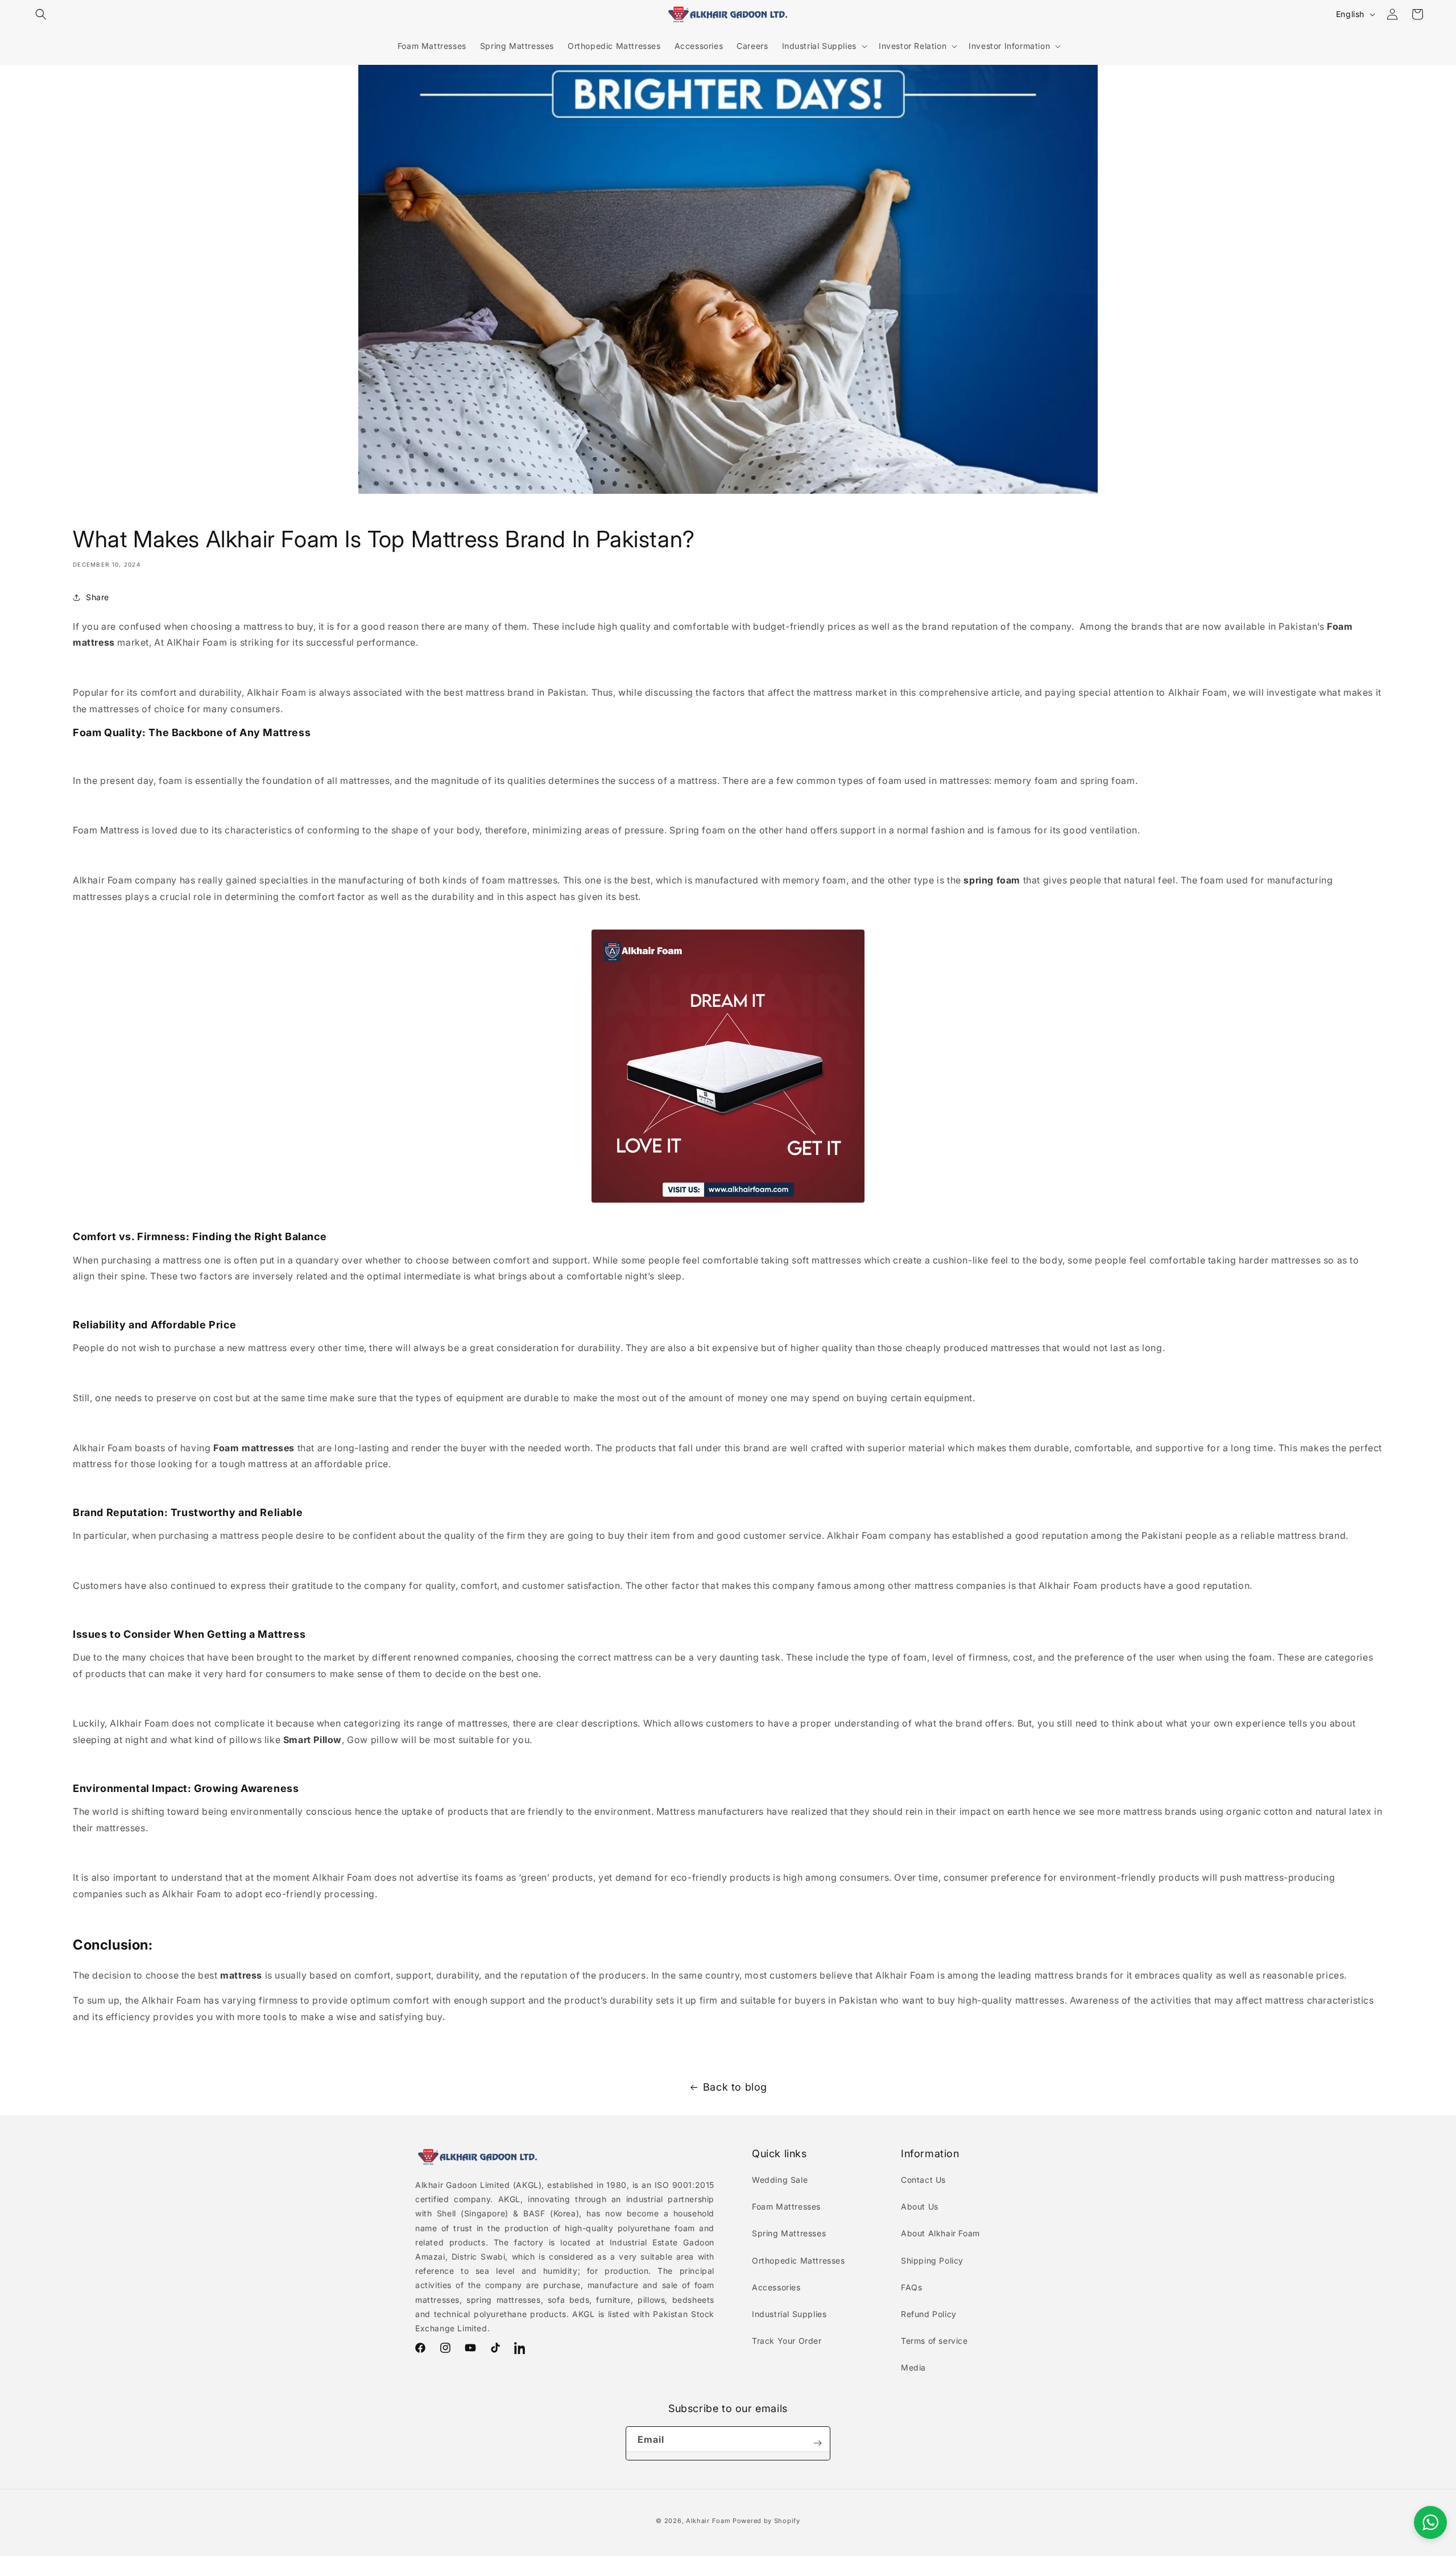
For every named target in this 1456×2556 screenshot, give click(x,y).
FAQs (911, 2287)
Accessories (776, 2287)
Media (913, 2367)
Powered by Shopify (766, 2521)
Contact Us (923, 2180)
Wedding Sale (780, 2180)
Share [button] (98, 597)
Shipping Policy (932, 2260)
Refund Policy (929, 2314)
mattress (241, 1975)
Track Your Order (787, 2341)
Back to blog (735, 2087)
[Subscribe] (817, 2443)
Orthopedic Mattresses (799, 2260)
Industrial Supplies (789, 2314)
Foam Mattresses (786, 2206)
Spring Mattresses (789, 2233)
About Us (920, 2206)
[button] (41, 14)
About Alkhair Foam (940, 2233)
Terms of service (934, 2341)
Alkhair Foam (708, 2521)
